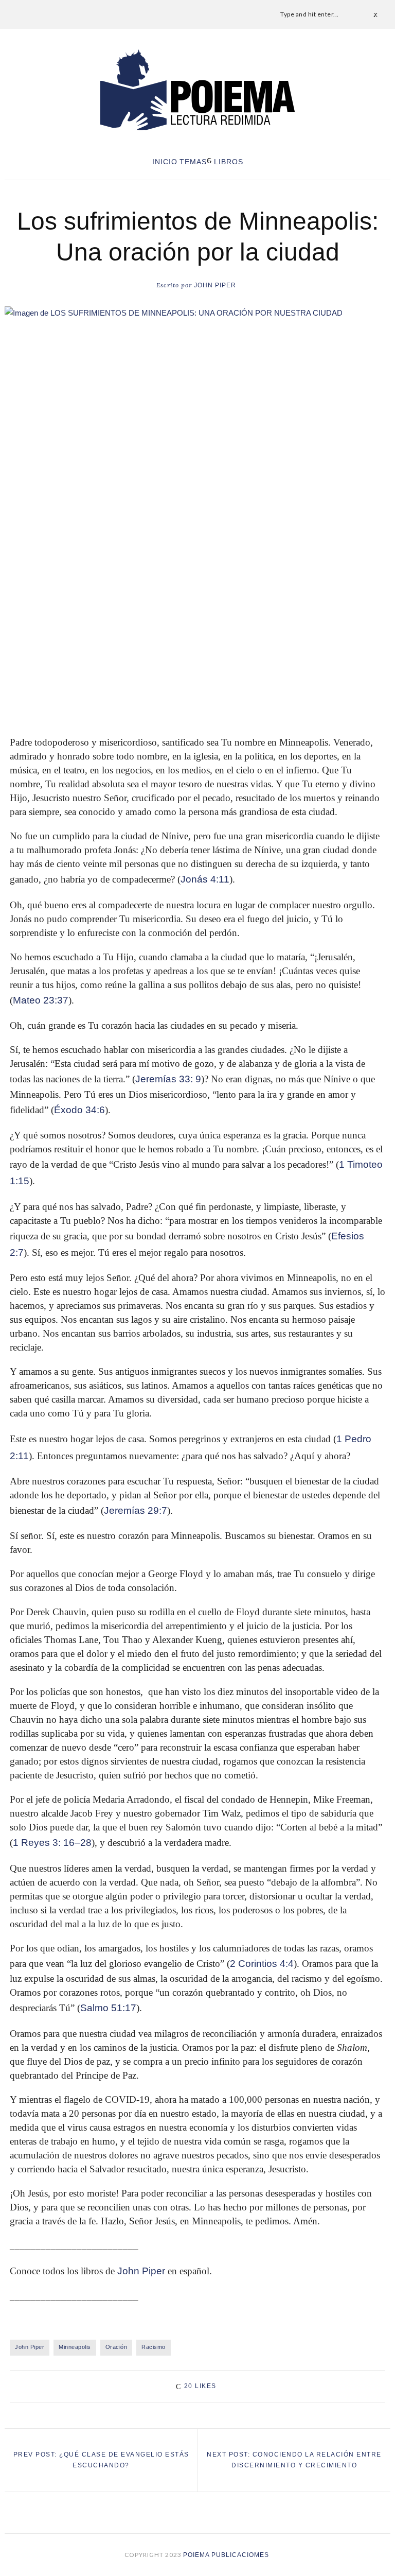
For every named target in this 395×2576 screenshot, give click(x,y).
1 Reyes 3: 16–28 (52, 1843)
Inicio (165, 162)
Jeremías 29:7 (136, 1510)
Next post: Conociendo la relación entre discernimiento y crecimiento (294, 2460)
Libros (229, 162)
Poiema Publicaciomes (227, 2555)
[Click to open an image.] (197, 435)
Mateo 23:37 (41, 1000)
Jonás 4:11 (205, 879)
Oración (116, 2347)
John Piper (196, 285)
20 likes (200, 2386)
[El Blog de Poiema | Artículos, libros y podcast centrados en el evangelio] (197, 90)
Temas (193, 162)
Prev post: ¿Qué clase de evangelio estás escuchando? (101, 2460)
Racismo (154, 2347)
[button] (197, 694)
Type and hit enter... (310, 14)
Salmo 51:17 (108, 2008)
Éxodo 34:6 (79, 1110)
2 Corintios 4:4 (262, 1964)
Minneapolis (75, 2347)
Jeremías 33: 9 (168, 1079)
